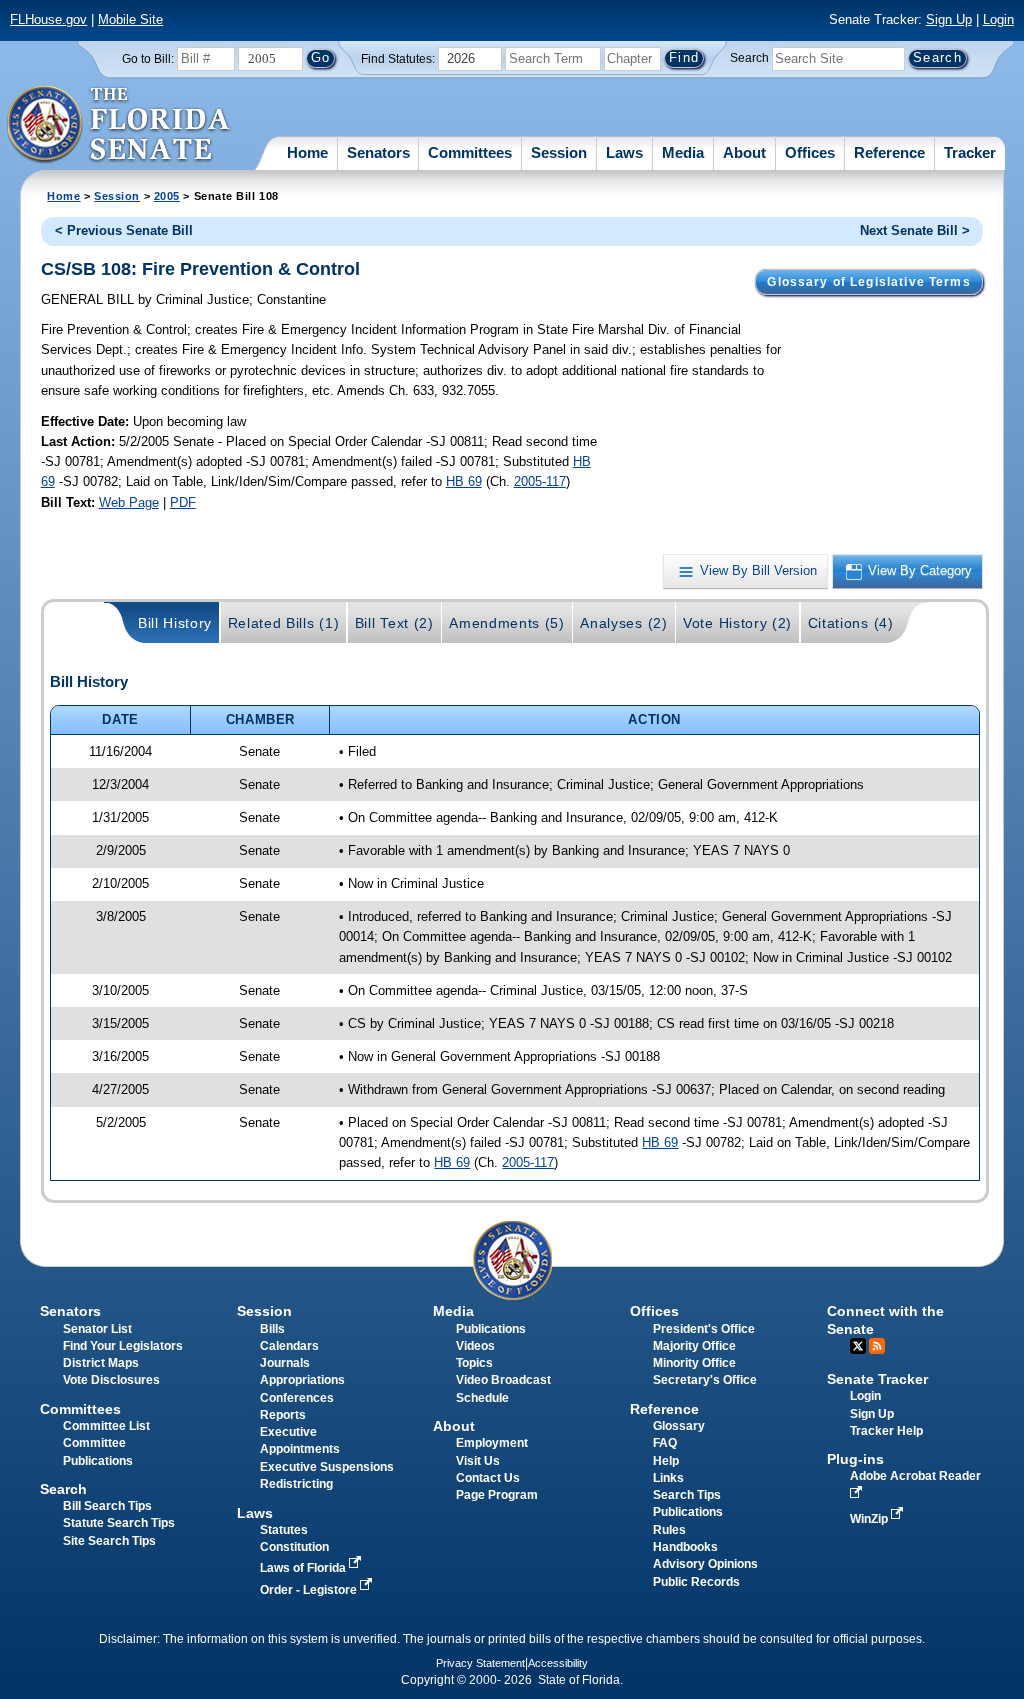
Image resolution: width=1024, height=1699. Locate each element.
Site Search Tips (109, 1541)
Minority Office (694, 1363)
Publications (491, 1329)
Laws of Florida (304, 1568)
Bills (272, 1329)
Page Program (497, 1495)
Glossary (679, 1426)
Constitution (294, 1547)
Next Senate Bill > (915, 230)
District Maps (101, 1363)
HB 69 (464, 481)
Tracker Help (886, 1431)
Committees (470, 152)
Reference (889, 152)
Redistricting (296, 1484)
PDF (183, 502)
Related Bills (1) (284, 623)
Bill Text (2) (394, 623)
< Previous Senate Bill (124, 230)
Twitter (858, 1346)
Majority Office (694, 1346)
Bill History (175, 623)
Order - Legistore (310, 1590)
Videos (475, 1346)
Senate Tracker (877, 1379)
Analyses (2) (623, 623)
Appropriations (302, 1380)
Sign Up (949, 19)
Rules (669, 1530)
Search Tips (687, 1495)
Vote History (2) (737, 623)
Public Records (696, 1582)
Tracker (970, 152)
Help (666, 1461)
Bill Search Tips (107, 1506)
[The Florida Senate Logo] (119, 125)
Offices (810, 152)
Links (668, 1478)
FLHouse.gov (48, 19)
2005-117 (540, 481)
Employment (492, 1443)
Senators (378, 152)
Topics (474, 1363)
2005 (167, 196)
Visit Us (478, 1461)
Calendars (289, 1346)
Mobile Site (130, 19)
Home (307, 152)
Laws (624, 152)
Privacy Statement (480, 1663)
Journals (285, 1363)
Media (683, 152)
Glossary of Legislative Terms (868, 282)
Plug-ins (855, 1459)
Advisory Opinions (705, 1564)
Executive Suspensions (327, 1467)
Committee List (106, 1426)
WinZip (870, 1519)
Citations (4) (851, 623)
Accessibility (558, 1663)
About (744, 152)
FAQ (665, 1443)
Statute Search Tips (119, 1523)
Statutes (284, 1530)
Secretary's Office (705, 1380)
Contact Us (488, 1478)
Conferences (297, 1398)
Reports (283, 1415)
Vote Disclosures (111, 1380)
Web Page (129, 502)
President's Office (704, 1329)
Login (998, 19)
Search (749, 58)
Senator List (97, 1329)
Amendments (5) (507, 623)
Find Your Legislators (123, 1346)
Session (559, 152)
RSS (877, 1346)
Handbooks (685, 1547)
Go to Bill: (148, 59)
